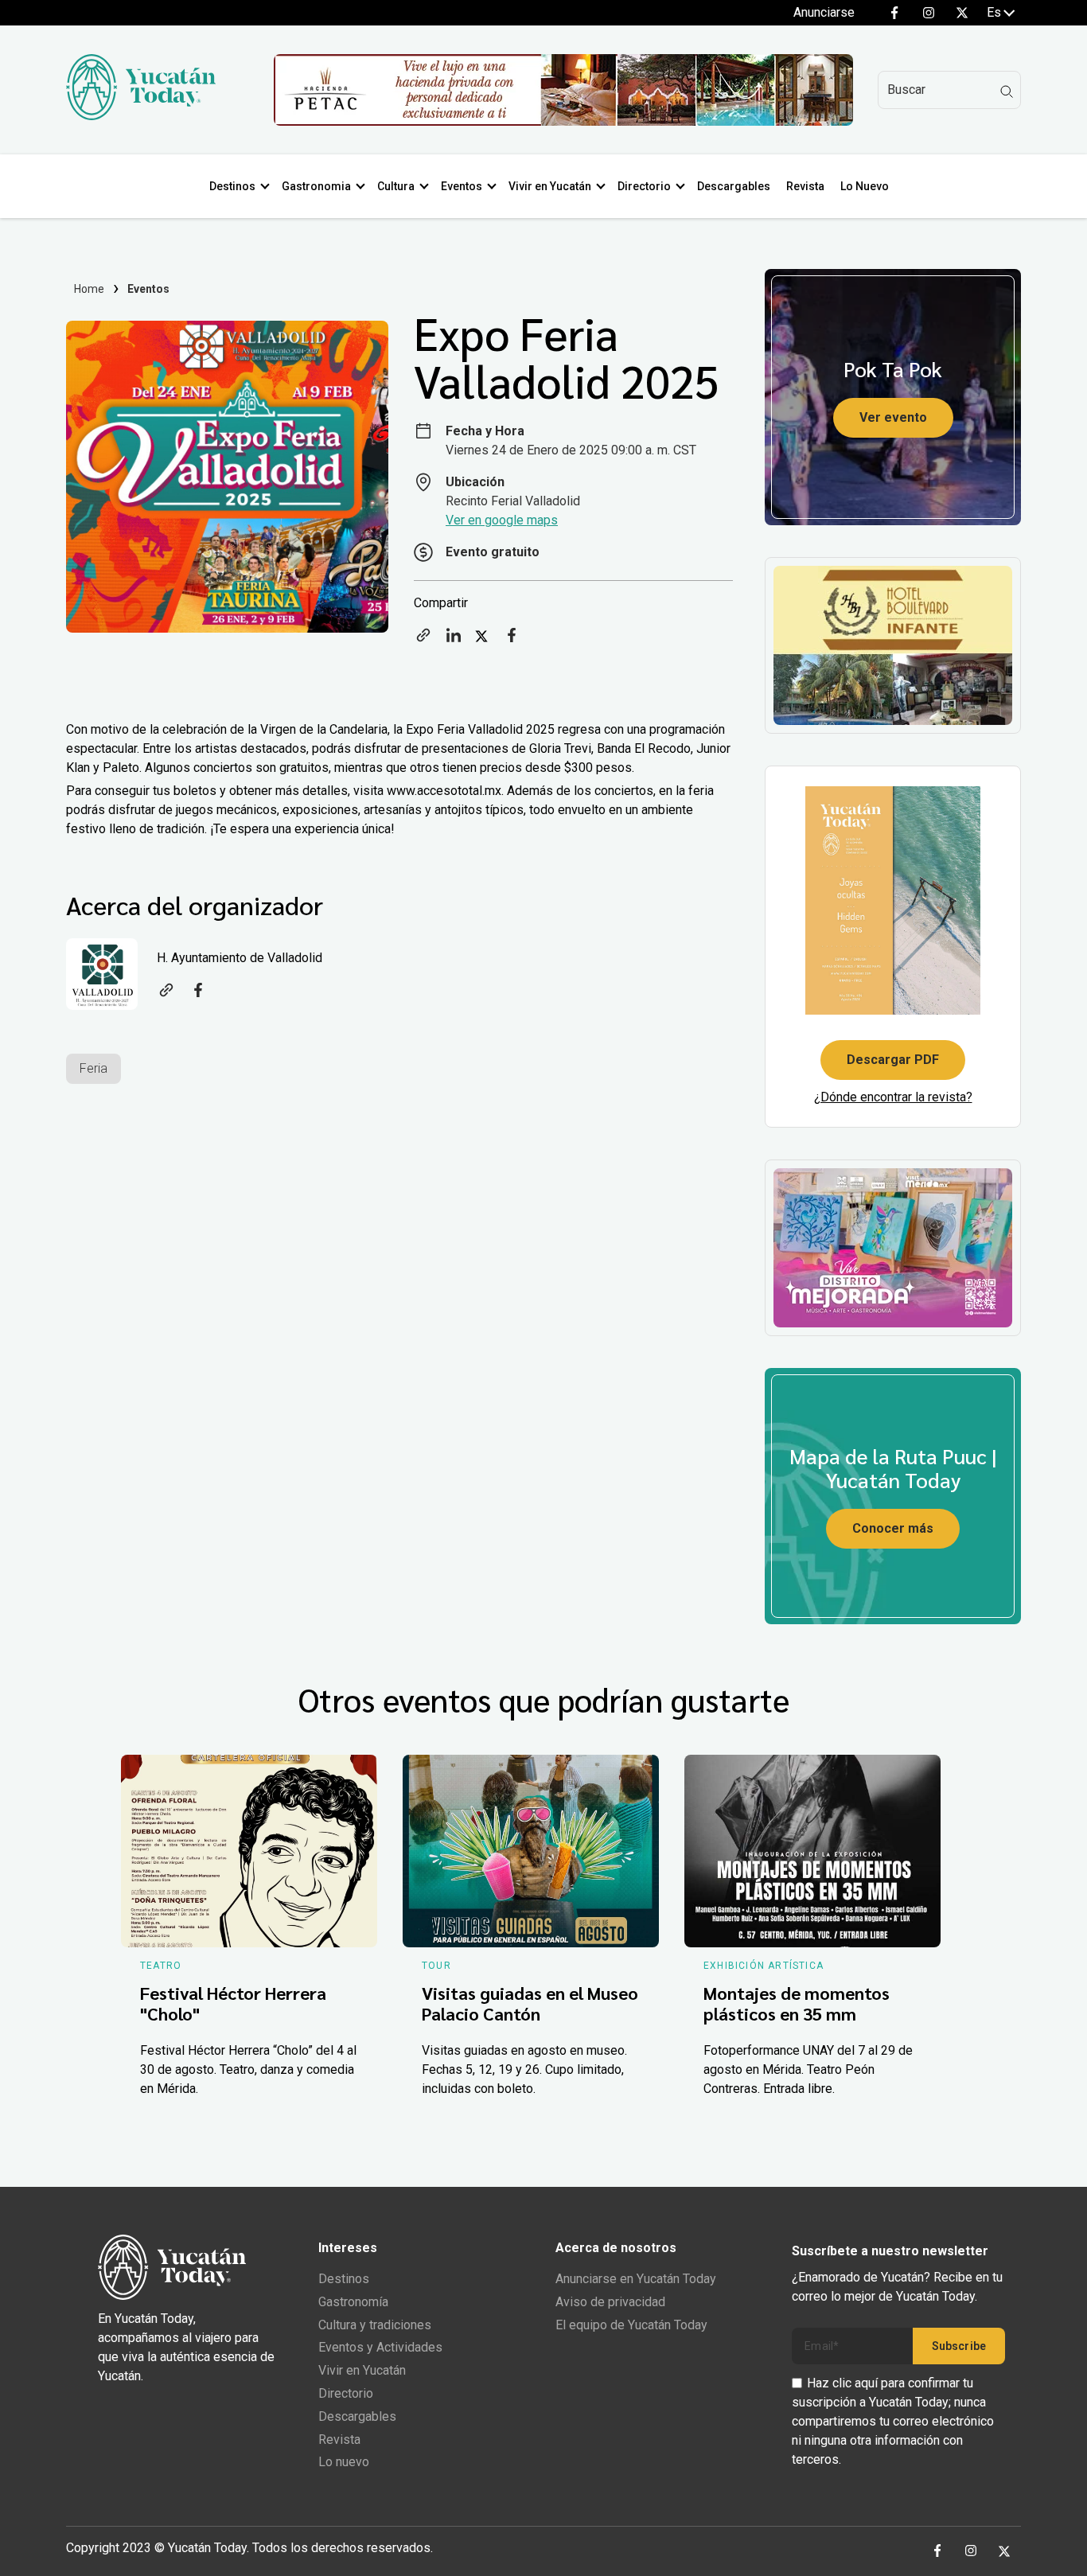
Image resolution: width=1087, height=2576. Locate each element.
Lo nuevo (344, 2462)
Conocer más (893, 1528)
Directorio (644, 186)
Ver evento (893, 417)
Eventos (462, 186)
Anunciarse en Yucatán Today (636, 2279)
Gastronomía (353, 2302)
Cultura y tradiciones (375, 2325)
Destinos (232, 186)
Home (90, 289)
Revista (805, 186)
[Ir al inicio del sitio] (141, 116)
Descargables (734, 186)
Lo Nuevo (865, 186)
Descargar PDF (893, 1060)
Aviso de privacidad (610, 2302)
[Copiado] (423, 640)
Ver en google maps (502, 520)
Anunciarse (824, 12)
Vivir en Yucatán (550, 186)
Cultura (396, 186)
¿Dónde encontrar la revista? (893, 1097)
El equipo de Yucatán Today (631, 2325)
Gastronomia (316, 186)
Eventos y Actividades (380, 2347)
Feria (94, 1068)
